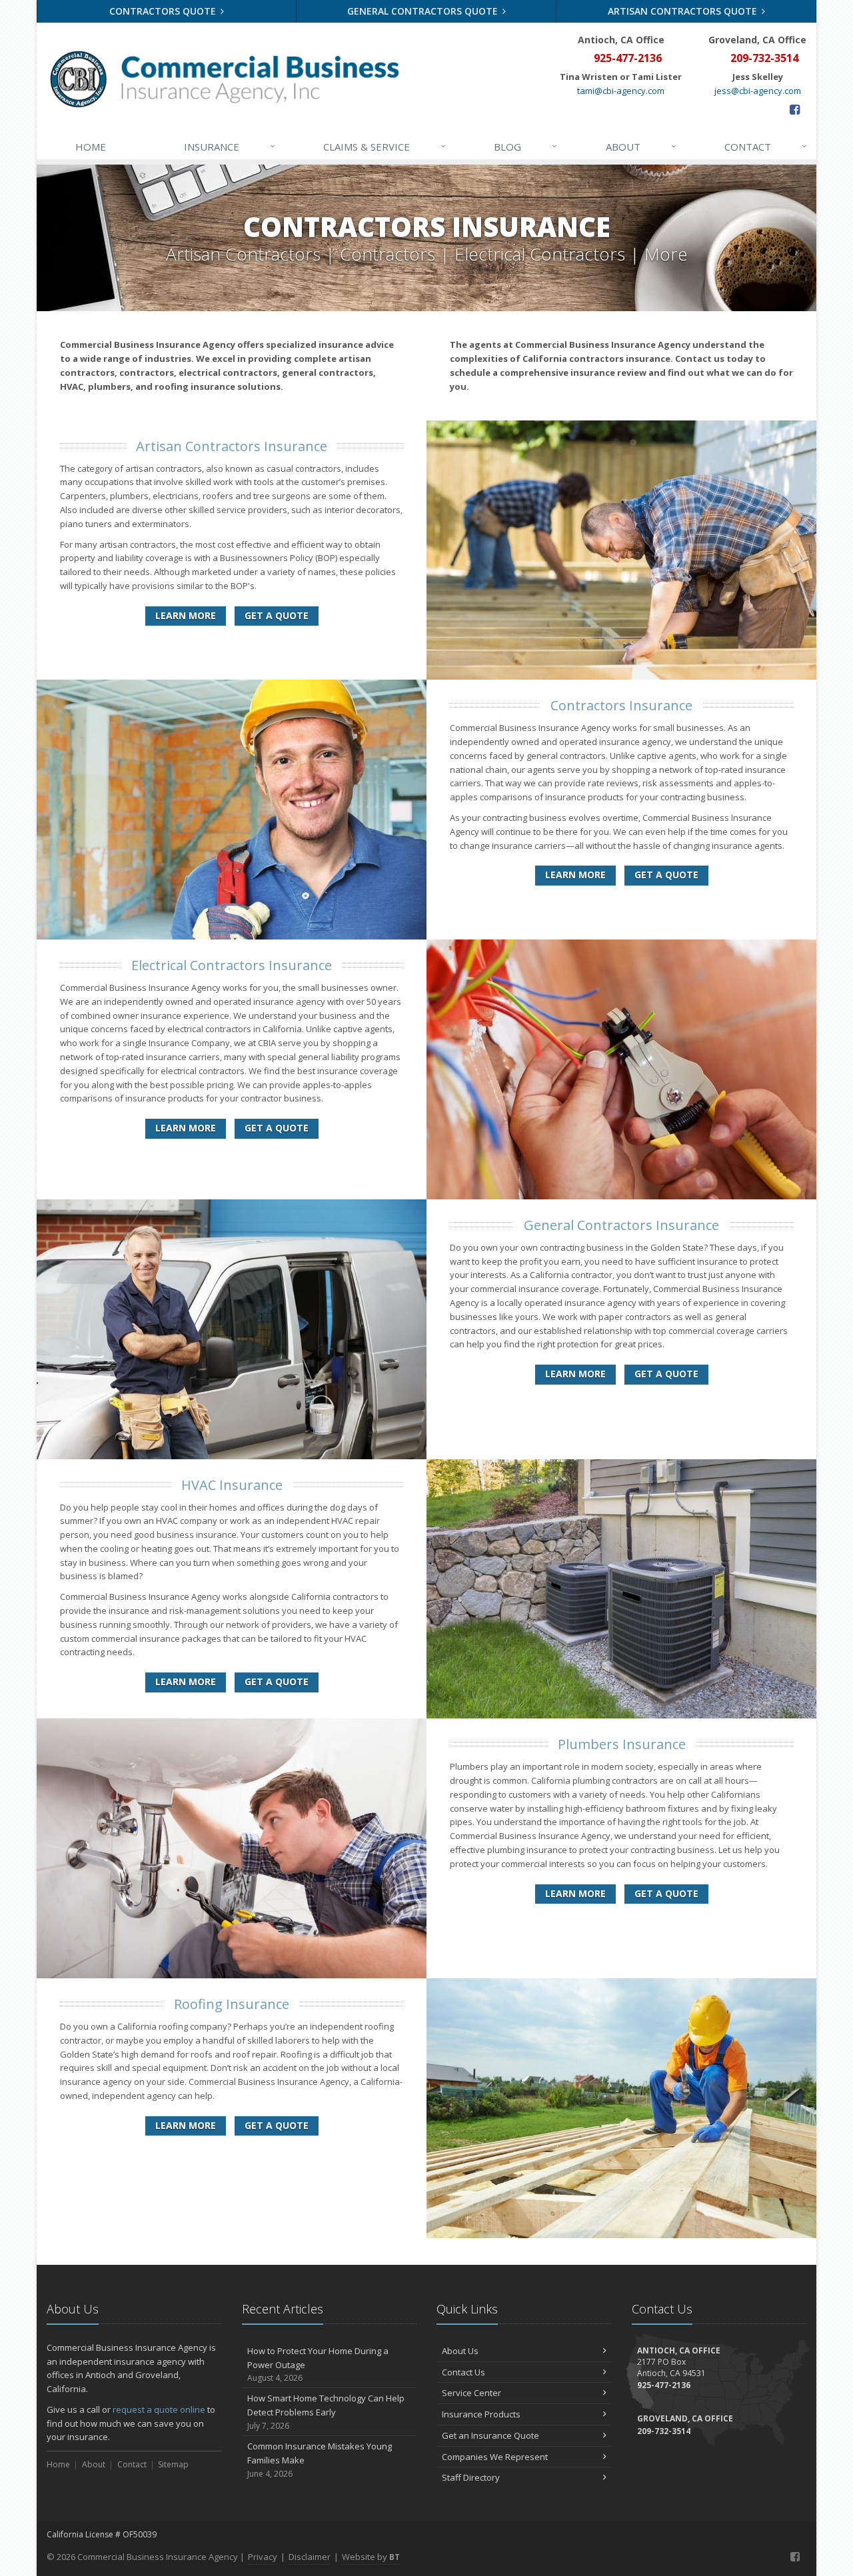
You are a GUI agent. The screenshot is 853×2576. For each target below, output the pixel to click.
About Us (460, 2351)
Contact (766, 146)
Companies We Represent (495, 2457)
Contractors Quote (164, 11)
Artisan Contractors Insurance (232, 446)
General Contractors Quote (424, 11)
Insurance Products (481, 2414)
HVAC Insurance (232, 1485)
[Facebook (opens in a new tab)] (795, 109)
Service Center (471, 2393)
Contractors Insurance (621, 705)
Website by (371, 2557)
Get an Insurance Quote (490, 2435)
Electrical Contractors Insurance (232, 965)
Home (91, 147)
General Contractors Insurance (621, 1225)
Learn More (186, 615)
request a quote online (159, 2409)
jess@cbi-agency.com (758, 91)
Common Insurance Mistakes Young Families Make (320, 2460)
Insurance (230, 146)
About (641, 146)
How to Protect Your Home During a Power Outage (318, 2364)
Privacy (263, 2557)
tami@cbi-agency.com (621, 91)
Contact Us (463, 2372)
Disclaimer (310, 2557)
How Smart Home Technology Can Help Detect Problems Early (326, 2412)
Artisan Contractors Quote (684, 11)
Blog (525, 146)
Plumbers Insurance (622, 1744)
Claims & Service (385, 146)
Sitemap (173, 2464)
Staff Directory (471, 2477)
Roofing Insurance (232, 2004)
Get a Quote (277, 615)
